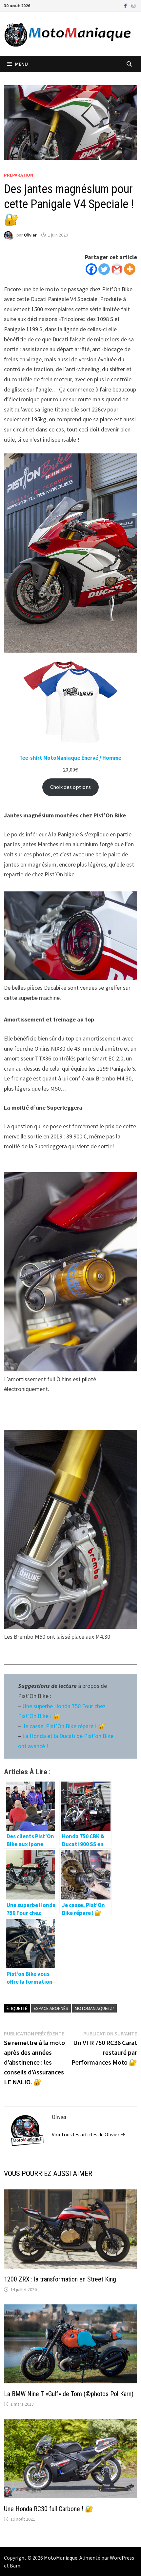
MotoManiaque (61, 2558)
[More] (130, 269)
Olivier (30, 235)
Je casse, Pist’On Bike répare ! (60, 1726)
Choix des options (70, 787)
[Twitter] (104, 269)
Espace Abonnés (51, 2008)
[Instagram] (133, 5)
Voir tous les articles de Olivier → (89, 2134)
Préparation (19, 175)
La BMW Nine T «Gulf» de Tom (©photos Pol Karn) (69, 2394)
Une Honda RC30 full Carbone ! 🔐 (49, 2509)
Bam (15, 2566)
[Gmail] (117, 269)
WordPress (122, 2558)
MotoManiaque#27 (94, 2008)
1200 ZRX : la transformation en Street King (60, 2279)
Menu (21, 64)
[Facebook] (126, 5)
